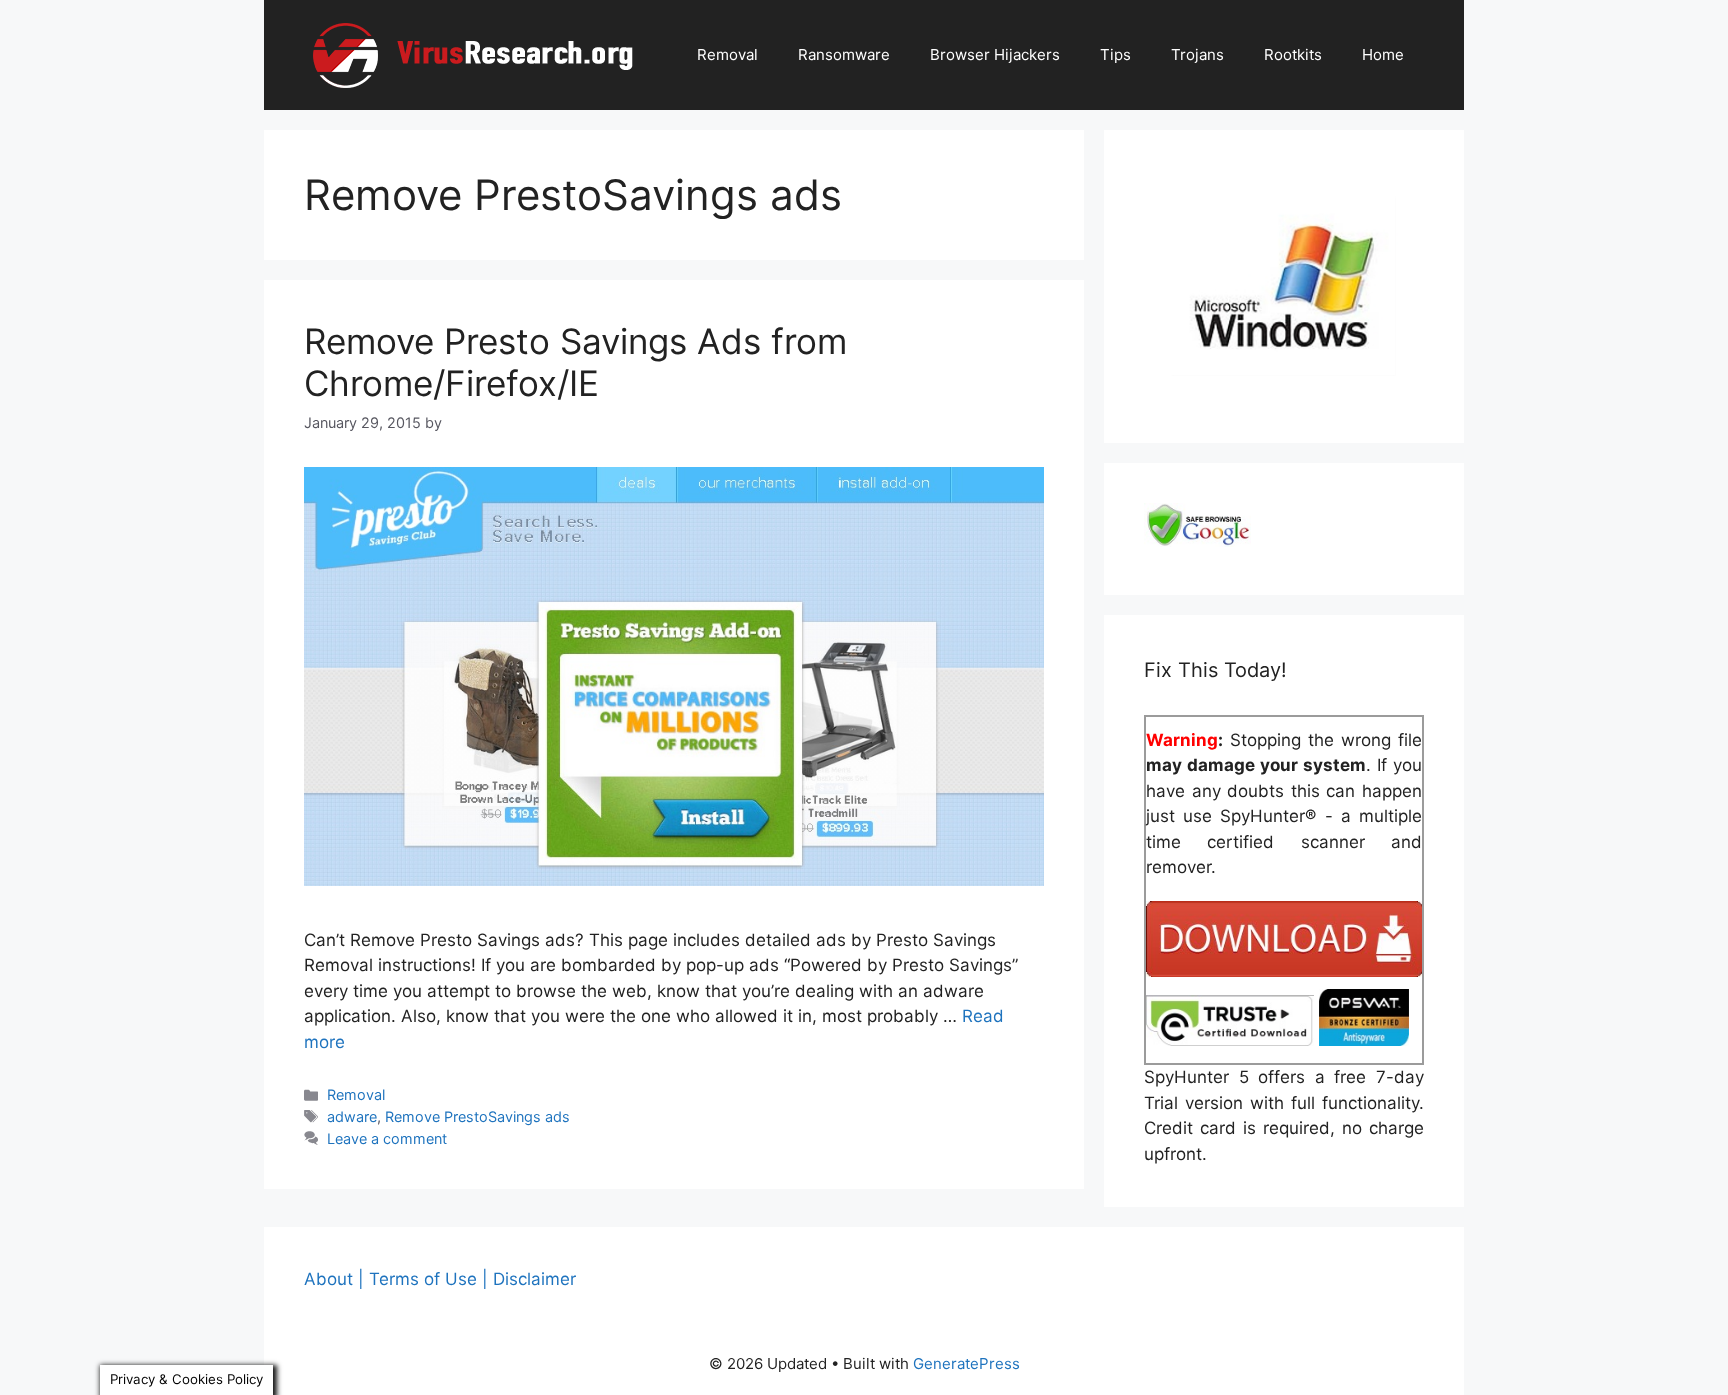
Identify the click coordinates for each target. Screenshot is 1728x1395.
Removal (727, 54)
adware (352, 1116)
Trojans (1197, 54)
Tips (1115, 54)
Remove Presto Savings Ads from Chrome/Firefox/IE (575, 362)
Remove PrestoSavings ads (477, 1116)
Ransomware (844, 54)
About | (334, 1279)
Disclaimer (534, 1279)
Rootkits (1293, 54)
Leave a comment (387, 1138)
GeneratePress (966, 1363)
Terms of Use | (428, 1279)
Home (1383, 54)
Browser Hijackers (995, 54)
